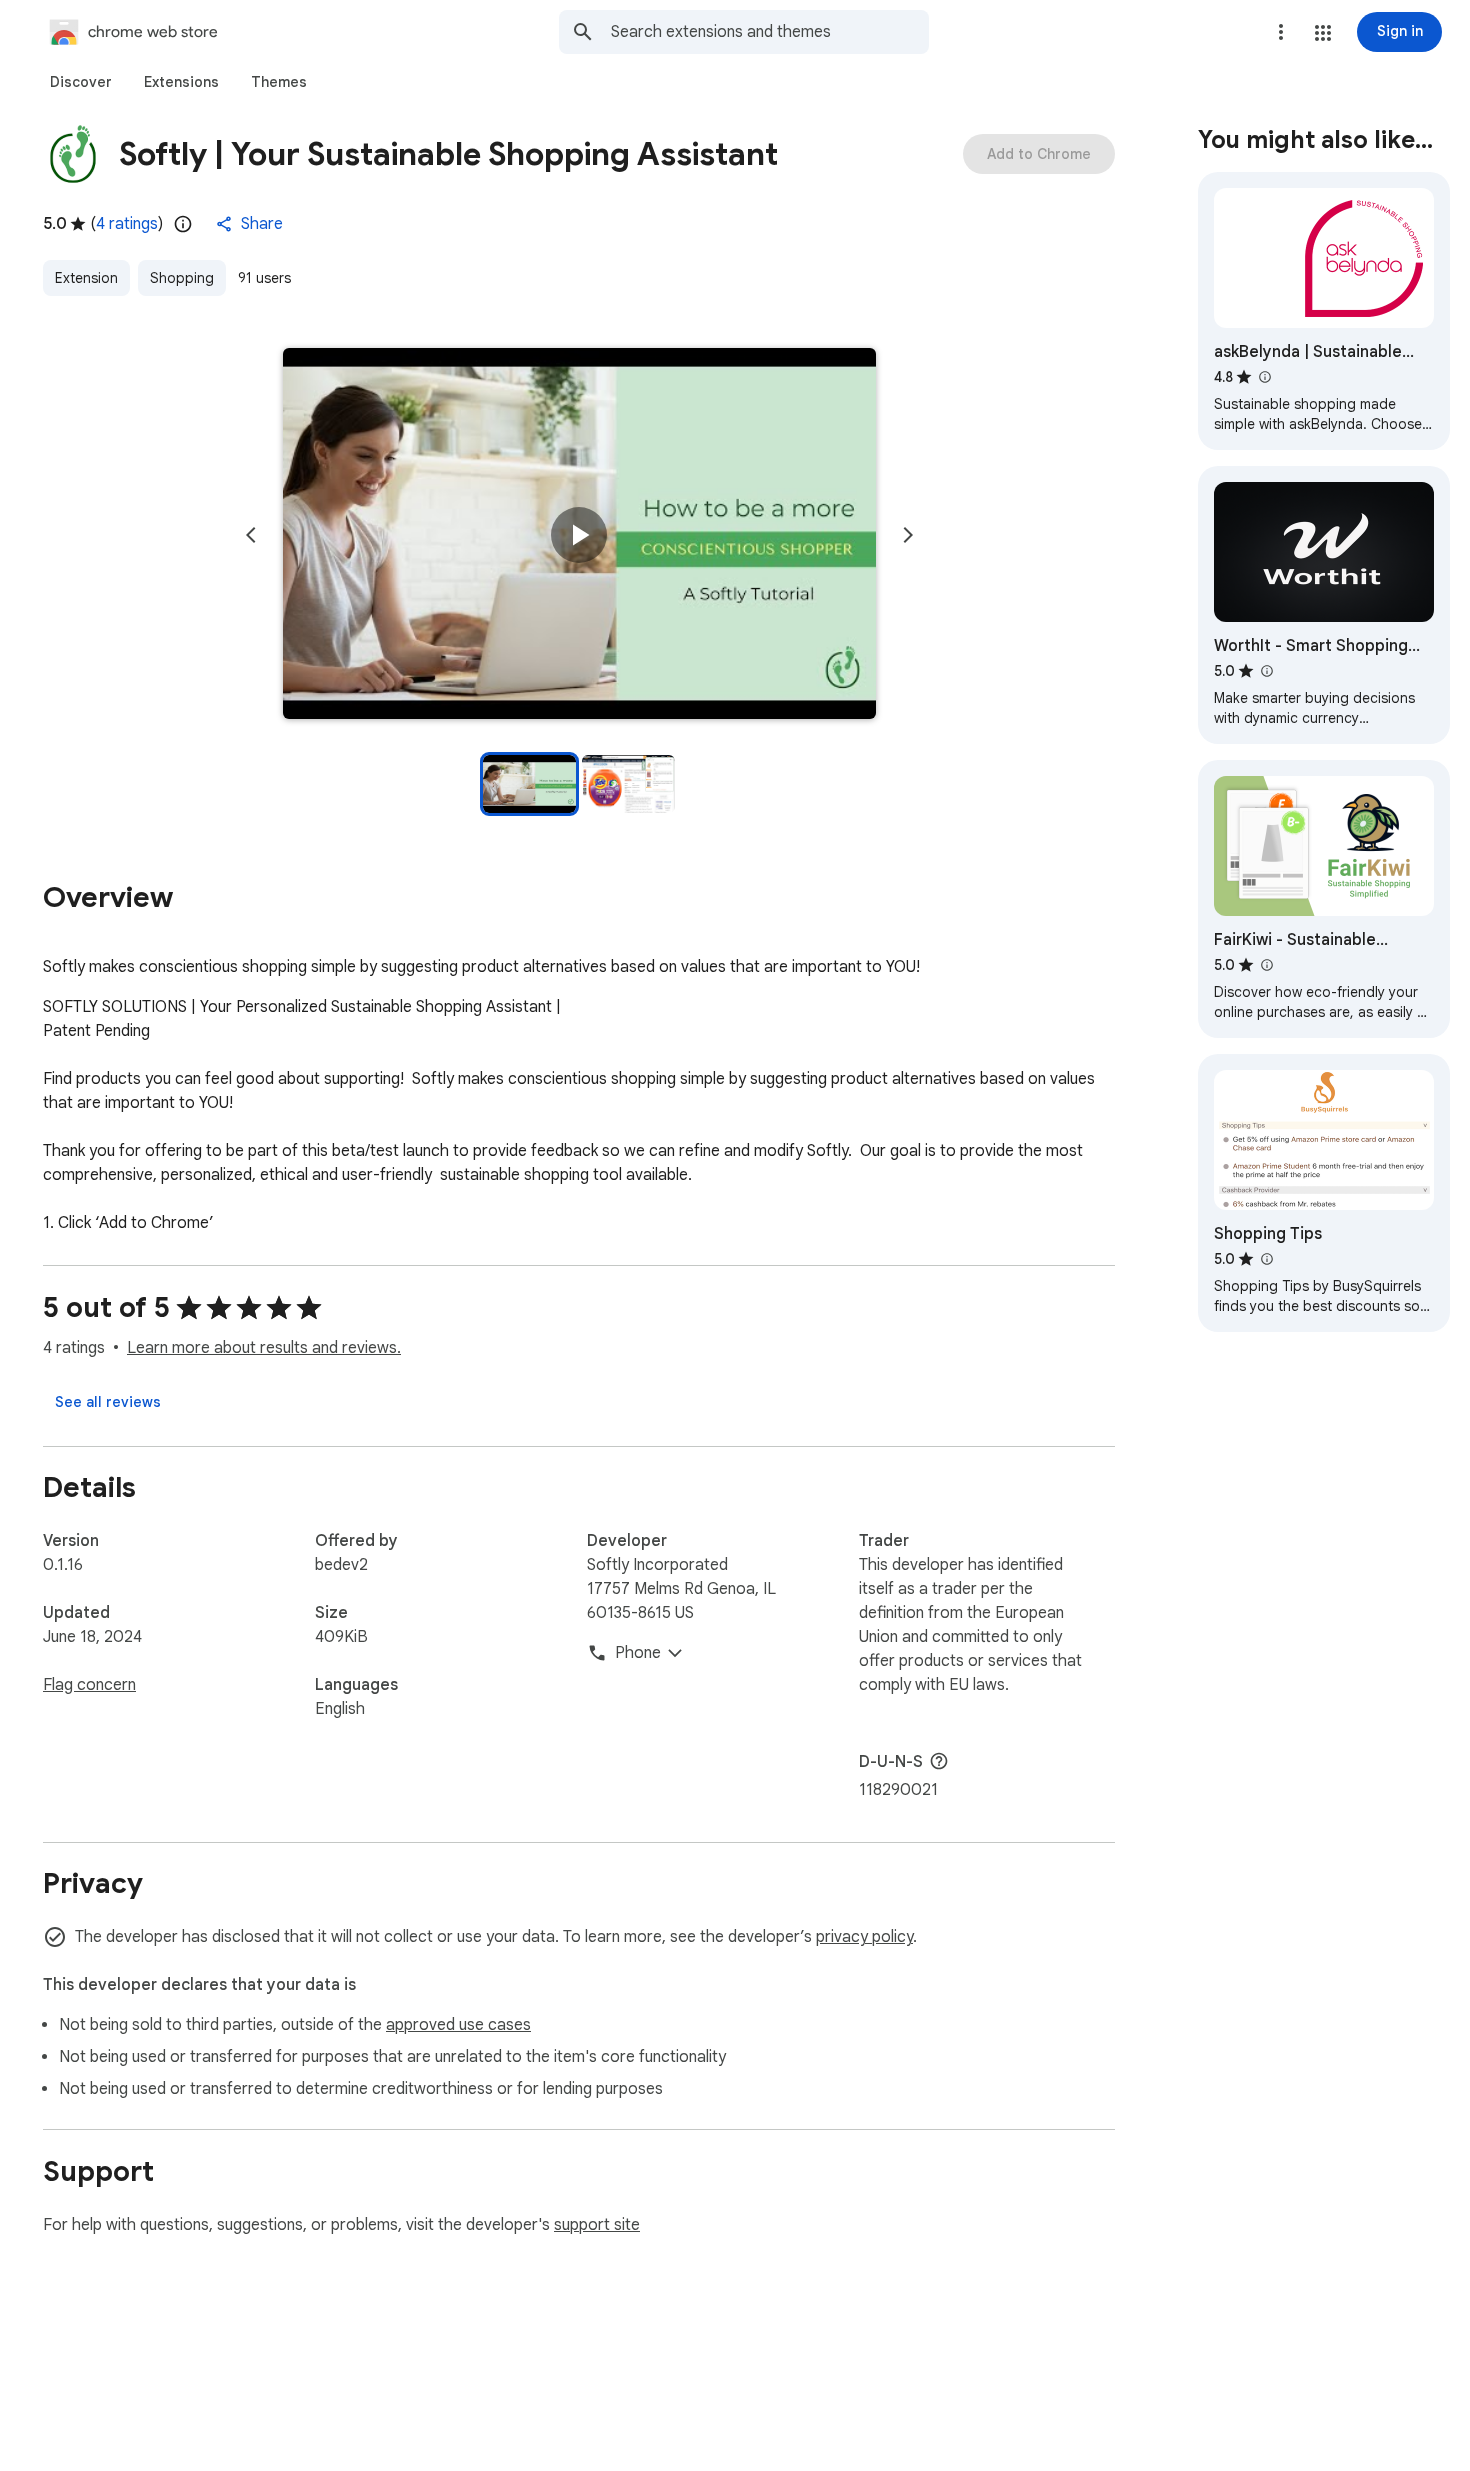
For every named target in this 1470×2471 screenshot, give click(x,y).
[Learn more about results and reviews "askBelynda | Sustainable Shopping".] (1264, 377)
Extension (86, 278)
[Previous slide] (251, 535)
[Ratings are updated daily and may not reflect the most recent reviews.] (183, 224)
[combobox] (770, 32)
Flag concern (89, 1685)
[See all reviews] (108, 1402)
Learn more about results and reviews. (264, 1348)
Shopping (182, 278)
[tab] (81, 82)
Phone (638, 1653)
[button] (1323, 33)
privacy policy (864, 1937)
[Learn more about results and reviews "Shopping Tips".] (1266, 1259)
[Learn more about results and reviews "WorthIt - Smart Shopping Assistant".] (1266, 671)
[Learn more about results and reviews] (939, 1761)
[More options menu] (1281, 32)
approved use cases (458, 2025)
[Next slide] (908, 535)
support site (597, 2225)
